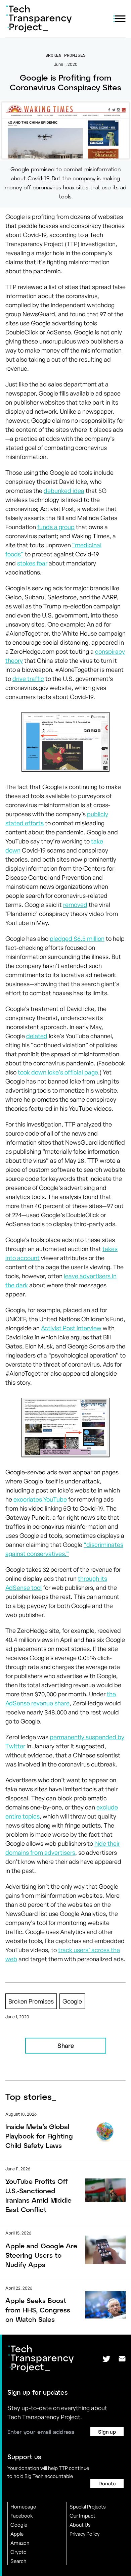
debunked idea (64, 491)
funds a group (56, 527)
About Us (80, 2525)
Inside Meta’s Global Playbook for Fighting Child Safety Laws (39, 2136)
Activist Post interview (71, 1328)
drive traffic (28, 679)
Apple (17, 2534)
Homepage (23, 2507)
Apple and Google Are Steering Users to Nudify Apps (41, 2255)
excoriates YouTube (40, 1499)
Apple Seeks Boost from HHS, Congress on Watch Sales (38, 2310)
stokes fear (32, 563)
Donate (107, 2483)
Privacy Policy (84, 2534)
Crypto (18, 2552)
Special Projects (88, 2507)
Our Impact (82, 2516)
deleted (37, 1036)
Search (18, 2561)
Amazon (20, 2543)
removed (75, 905)
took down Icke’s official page (58, 1072)
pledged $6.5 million (77, 938)
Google (19, 2525)
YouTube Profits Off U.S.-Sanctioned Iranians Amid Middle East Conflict (38, 2195)
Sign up (107, 2432)
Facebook (22, 2516)
